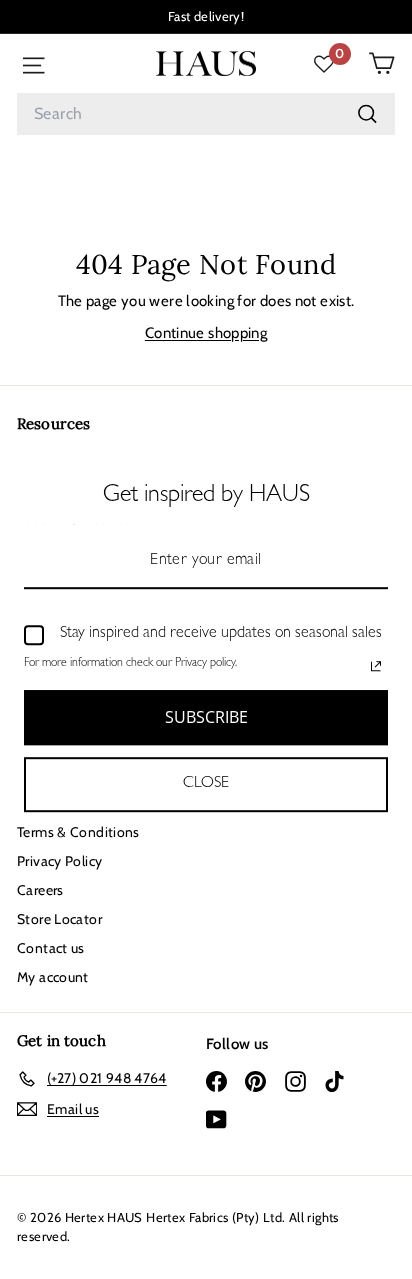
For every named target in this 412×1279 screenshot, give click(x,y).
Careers (40, 890)
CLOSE (206, 784)
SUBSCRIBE (206, 717)
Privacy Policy (59, 861)
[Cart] (381, 63)
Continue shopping (206, 333)
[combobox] (206, 114)
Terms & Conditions (78, 832)
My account (53, 977)
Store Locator (59, 919)
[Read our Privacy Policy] (376, 666)
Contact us (51, 948)
